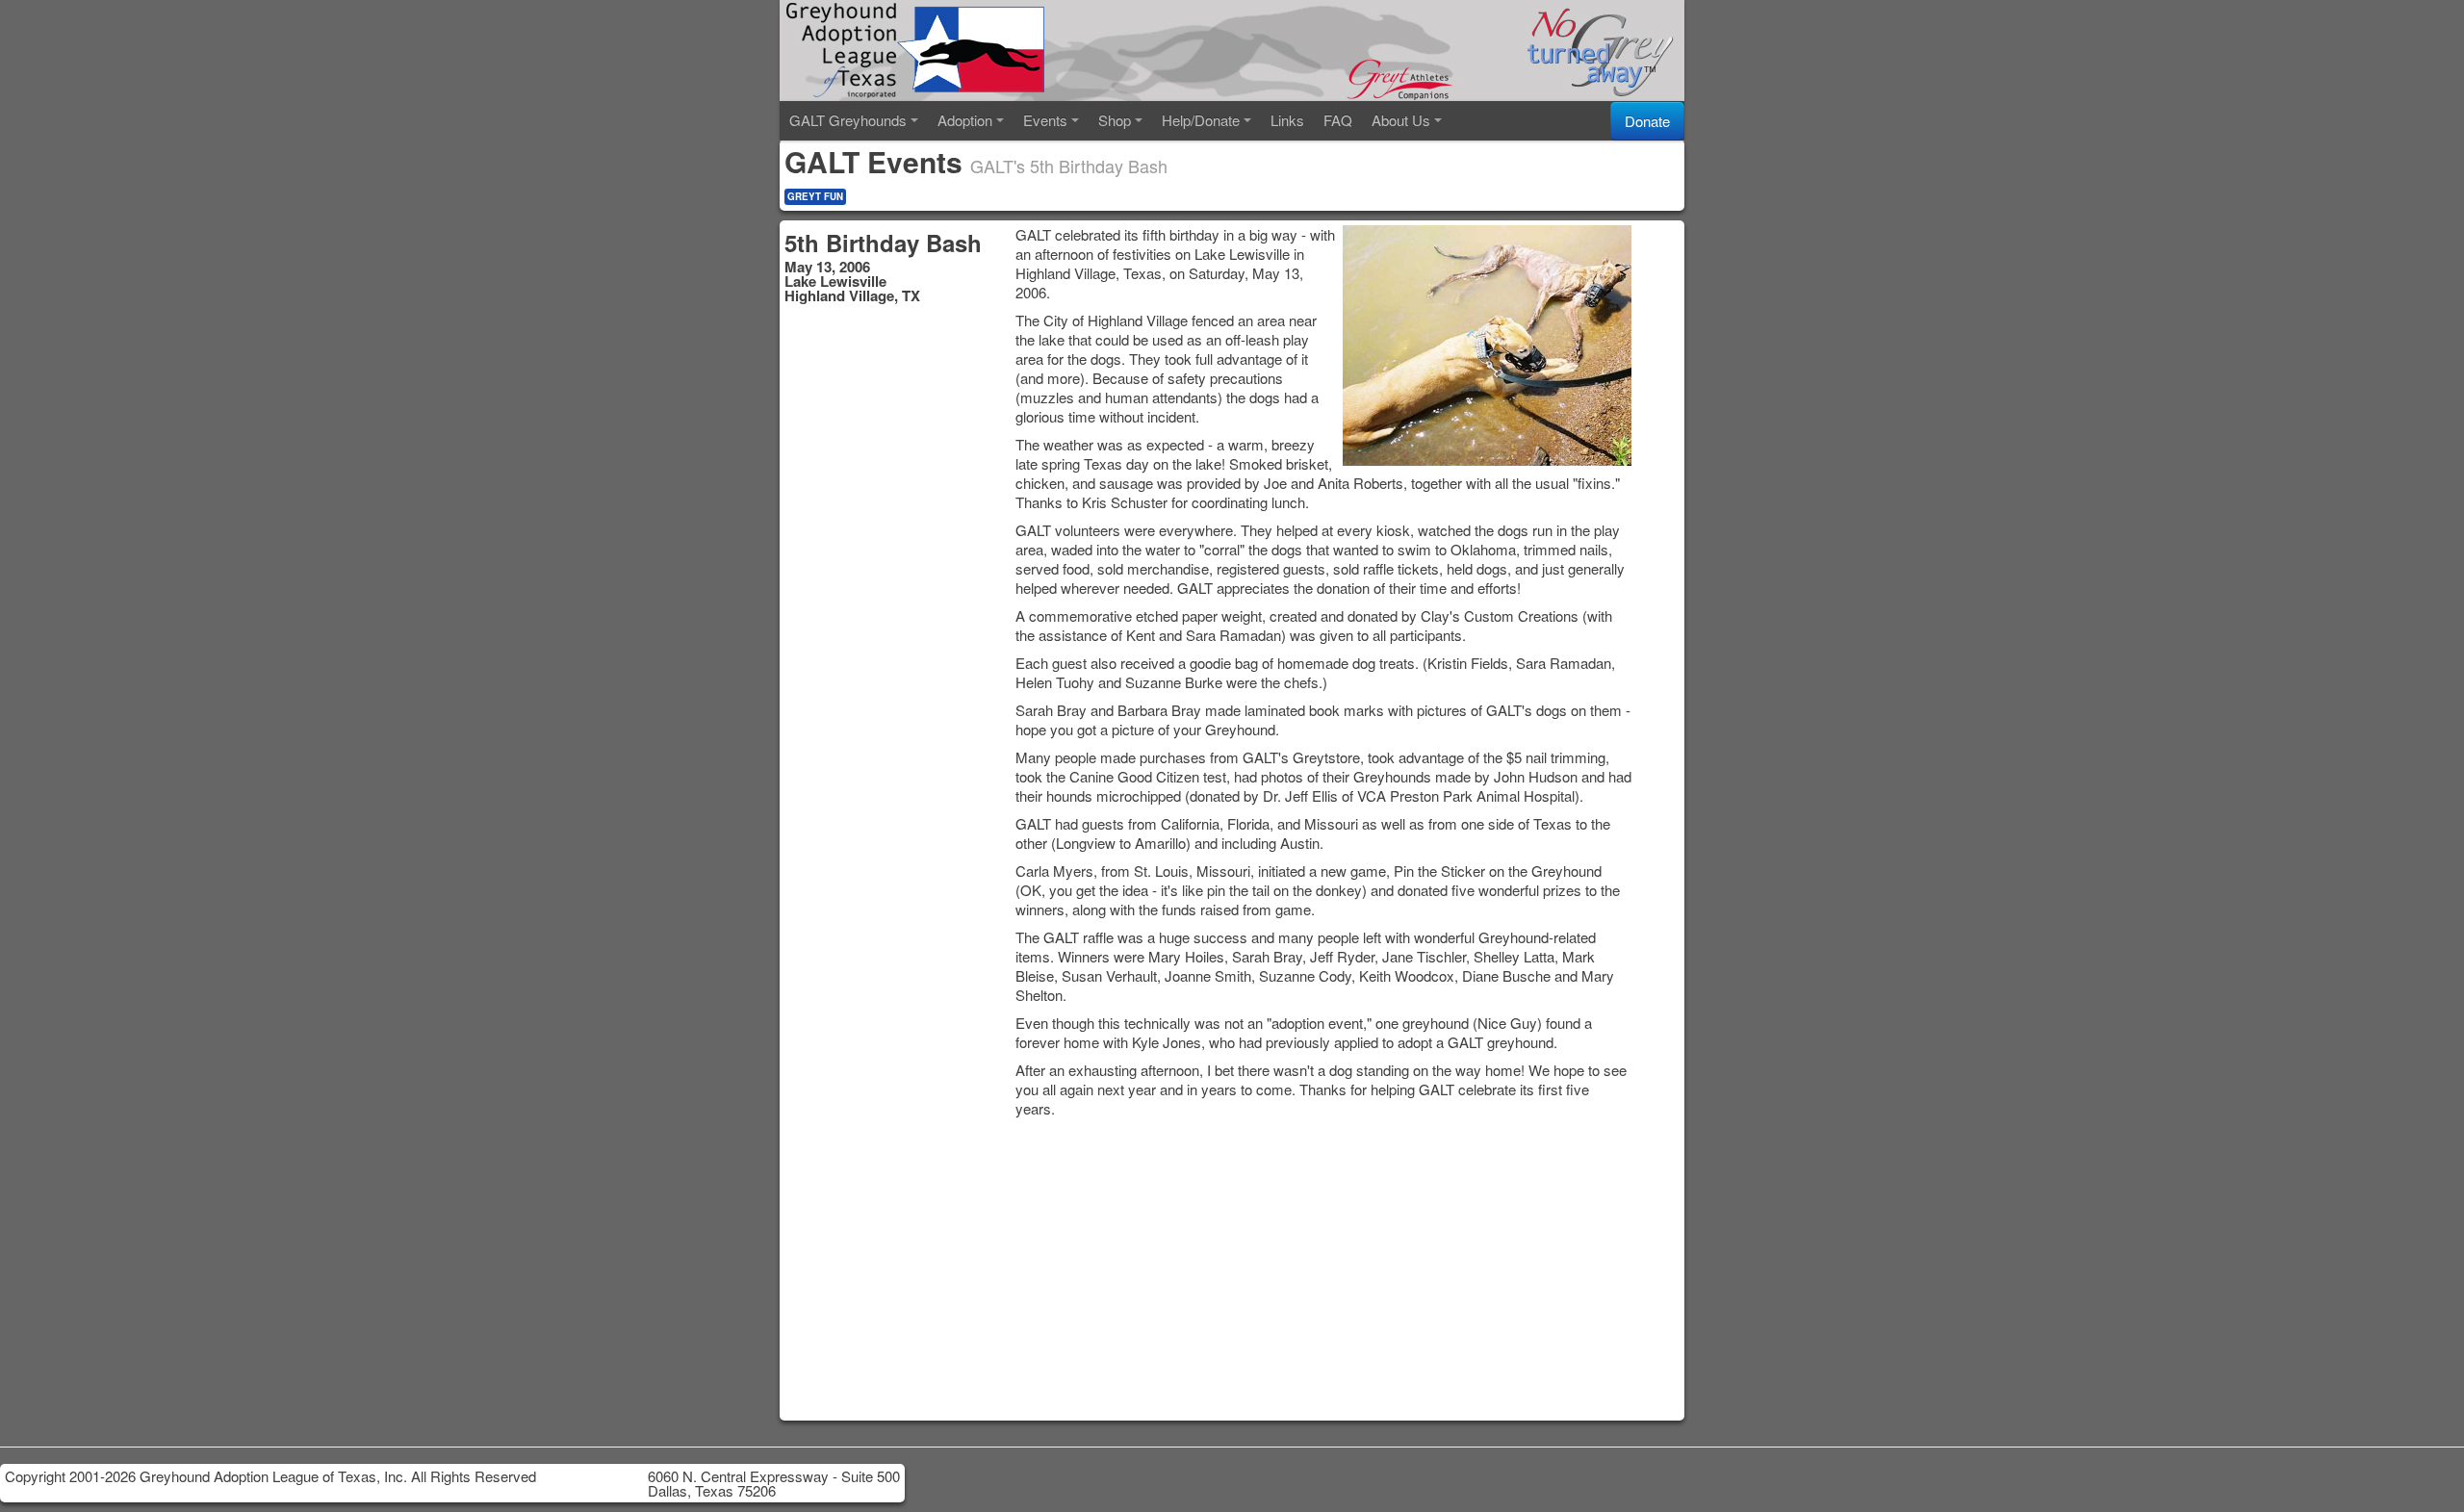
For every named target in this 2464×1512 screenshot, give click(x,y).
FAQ (1338, 120)
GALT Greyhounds (848, 120)
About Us (1401, 120)
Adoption (965, 120)
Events (1045, 120)
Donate (1647, 121)
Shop (1115, 120)
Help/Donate (1201, 120)
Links (1287, 120)
